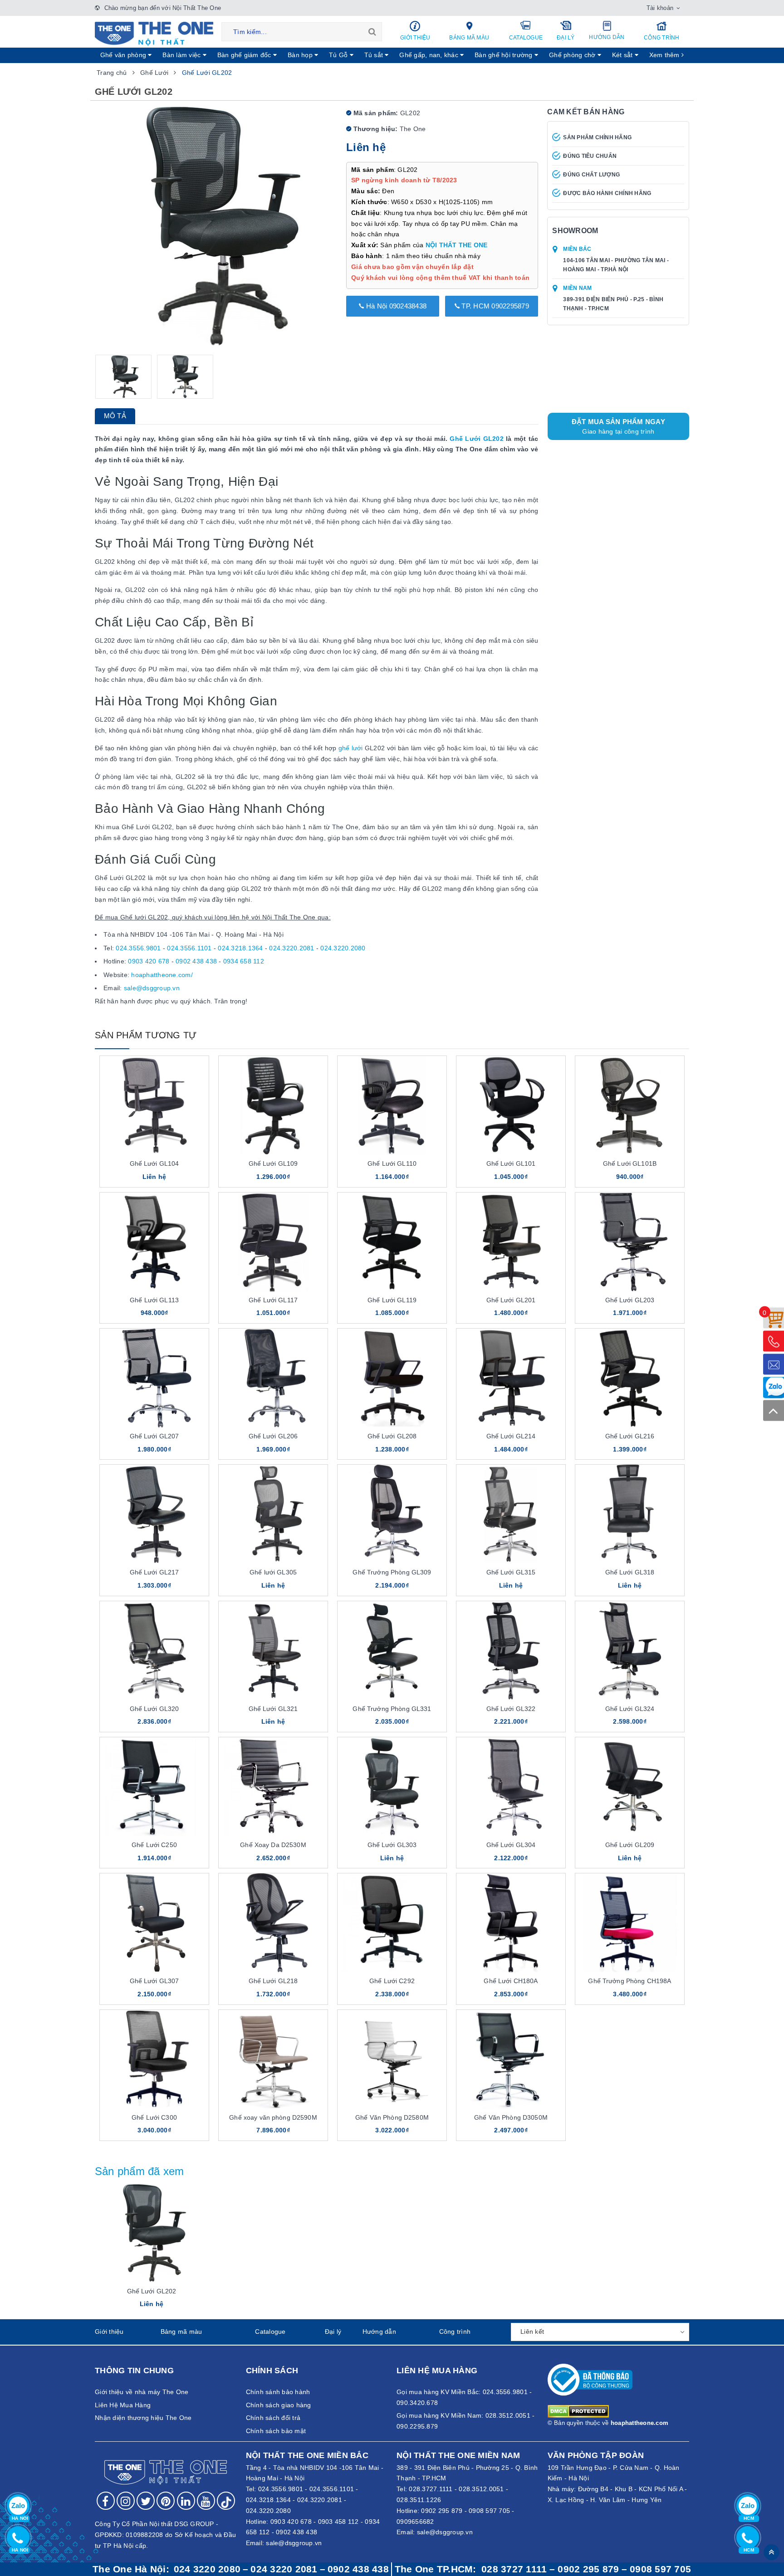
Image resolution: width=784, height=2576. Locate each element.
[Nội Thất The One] (154, 33)
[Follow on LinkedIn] (186, 2501)
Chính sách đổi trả (273, 2418)
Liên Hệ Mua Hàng (123, 2405)
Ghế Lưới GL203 (630, 1300)
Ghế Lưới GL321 (273, 1709)
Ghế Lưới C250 (154, 1845)
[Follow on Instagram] (126, 2501)
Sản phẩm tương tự (146, 1035)
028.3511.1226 (419, 2500)
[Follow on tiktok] (226, 2501)
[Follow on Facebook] (106, 2501)
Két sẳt (623, 55)
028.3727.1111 (431, 2489)
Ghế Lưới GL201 (511, 1300)
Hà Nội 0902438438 (396, 306)
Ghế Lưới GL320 (154, 1709)
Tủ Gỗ (339, 55)
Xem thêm (665, 55)
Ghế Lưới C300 (154, 2117)
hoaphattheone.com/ (162, 975)
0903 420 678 (149, 961)
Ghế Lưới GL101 (511, 1163)
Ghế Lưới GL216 (630, 1436)
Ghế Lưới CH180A (511, 1981)
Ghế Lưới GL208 (392, 1436)
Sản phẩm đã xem (140, 2171)
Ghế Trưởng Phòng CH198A (630, 1981)
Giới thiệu (415, 38)
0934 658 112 (244, 961)
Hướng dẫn (607, 37)
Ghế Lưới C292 (392, 1981)
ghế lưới (351, 748)
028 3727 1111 (514, 2569)
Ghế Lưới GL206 (273, 1436)
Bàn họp (301, 55)
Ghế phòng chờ (573, 55)
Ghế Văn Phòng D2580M (392, 2117)
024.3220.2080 (343, 948)
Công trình (662, 38)
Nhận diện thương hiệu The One (143, 2418)
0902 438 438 (196, 961)
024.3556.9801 (138, 948)
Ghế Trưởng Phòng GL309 (392, 1572)
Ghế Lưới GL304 (511, 1845)
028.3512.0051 (481, 2489)
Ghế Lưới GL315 (511, 1572)
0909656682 (415, 2522)
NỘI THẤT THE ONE (457, 245)
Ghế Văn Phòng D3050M (511, 2117)
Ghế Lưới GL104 (154, 1163)
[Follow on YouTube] (206, 2501)
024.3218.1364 (240, 948)
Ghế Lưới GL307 (154, 1981)
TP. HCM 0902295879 (494, 306)
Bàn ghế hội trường (505, 55)
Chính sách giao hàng (279, 2405)
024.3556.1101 (189, 948)
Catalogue (526, 38)
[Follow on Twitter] (146, 2501)
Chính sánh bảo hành (278, 2392)
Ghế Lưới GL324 (630, 1709)
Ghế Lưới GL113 (154, 1300)
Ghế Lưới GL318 (630, 1572)
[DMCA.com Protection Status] (578, 2411)
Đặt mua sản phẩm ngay (618, 426)
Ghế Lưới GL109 (273, 1163)
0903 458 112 (338, 2522)
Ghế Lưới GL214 (511, 1436)
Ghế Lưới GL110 (392, 1163)
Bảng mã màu (469, 38)
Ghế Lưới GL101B (630, 1163)
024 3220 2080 (207, 2569)
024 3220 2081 (284, 2569)
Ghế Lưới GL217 (154, 1572)
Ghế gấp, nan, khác (430, 55)
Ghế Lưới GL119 (392, 1300)
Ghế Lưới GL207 (154, 1436)
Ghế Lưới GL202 (476, 439)
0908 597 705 (489, 2511)
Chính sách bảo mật (276, 2431)
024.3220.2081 (292, 948)
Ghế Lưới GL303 (392, 1845)
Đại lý (566, 38)
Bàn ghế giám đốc (245, 55)
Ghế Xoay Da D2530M (273, 1845)
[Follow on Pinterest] (166, 2501)
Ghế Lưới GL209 (630, 1845)
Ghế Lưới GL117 (273, 1300)
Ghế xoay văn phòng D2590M (273, 2117)
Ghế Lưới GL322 (511, 1709)
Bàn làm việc (182, 55)
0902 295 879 (442, 2511)
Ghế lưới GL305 (273, 1572)
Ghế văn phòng (124, 55)
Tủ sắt (375, 55)
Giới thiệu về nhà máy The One (142, 2392)
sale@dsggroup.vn (152, 988)
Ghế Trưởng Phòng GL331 (392, 1709)
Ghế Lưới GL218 (273, 1981)
